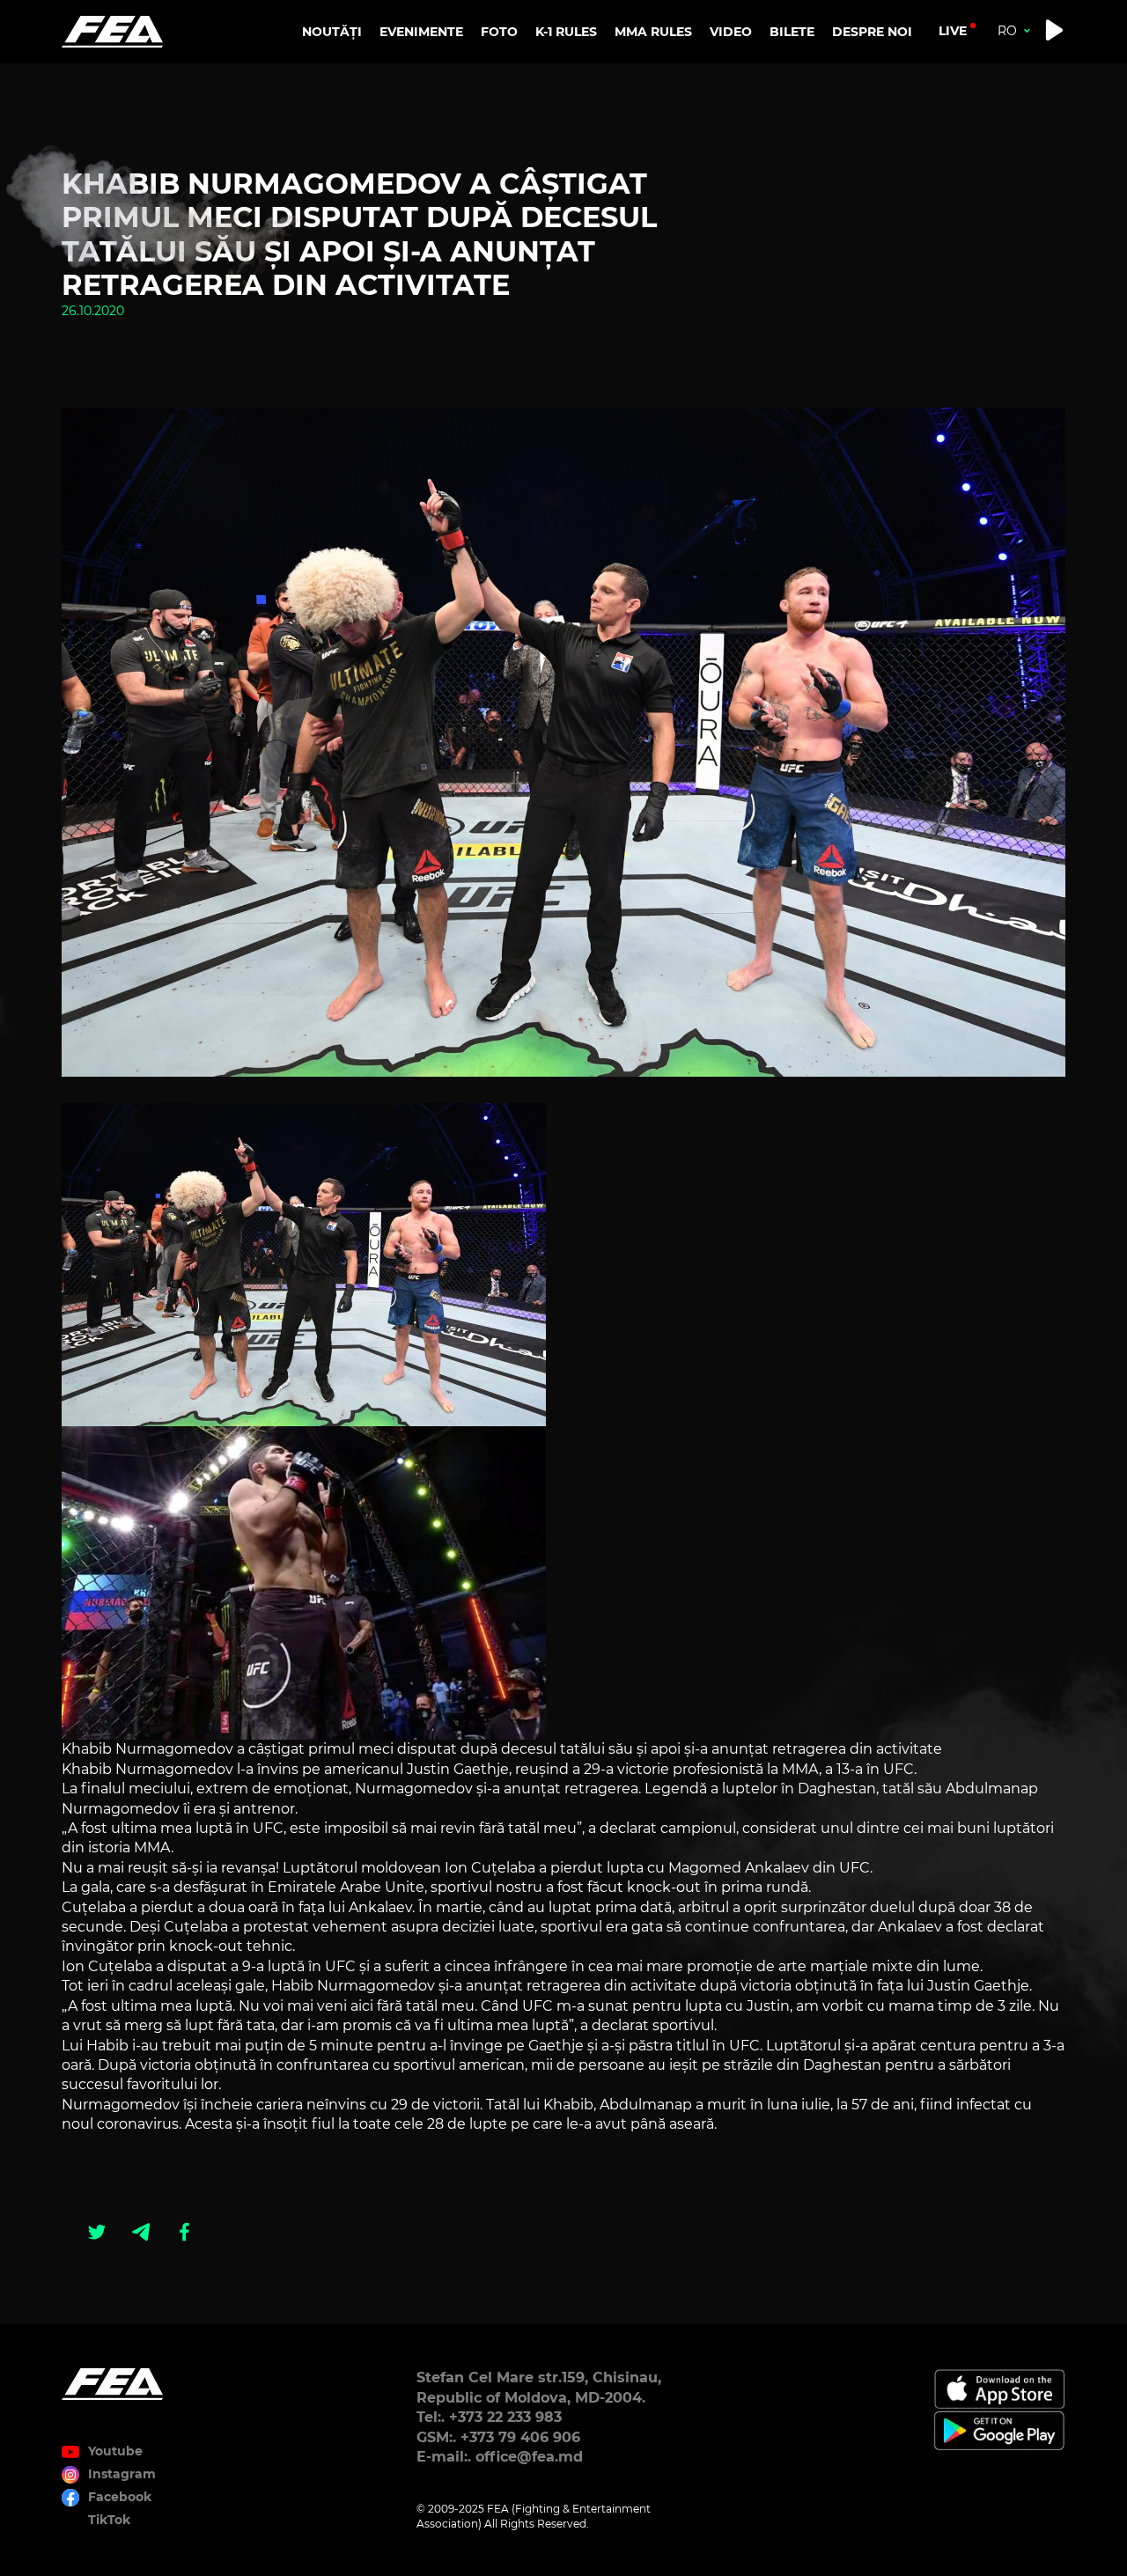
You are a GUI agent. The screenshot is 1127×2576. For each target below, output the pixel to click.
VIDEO (731, 32)
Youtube (115, 2451)
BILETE (792, 32)
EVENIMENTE (421, 32)
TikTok (109, 2520)
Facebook (120, 2497)
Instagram (122, 2474)
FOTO (499, 32)
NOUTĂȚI (332, 32)
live (953, 31)
